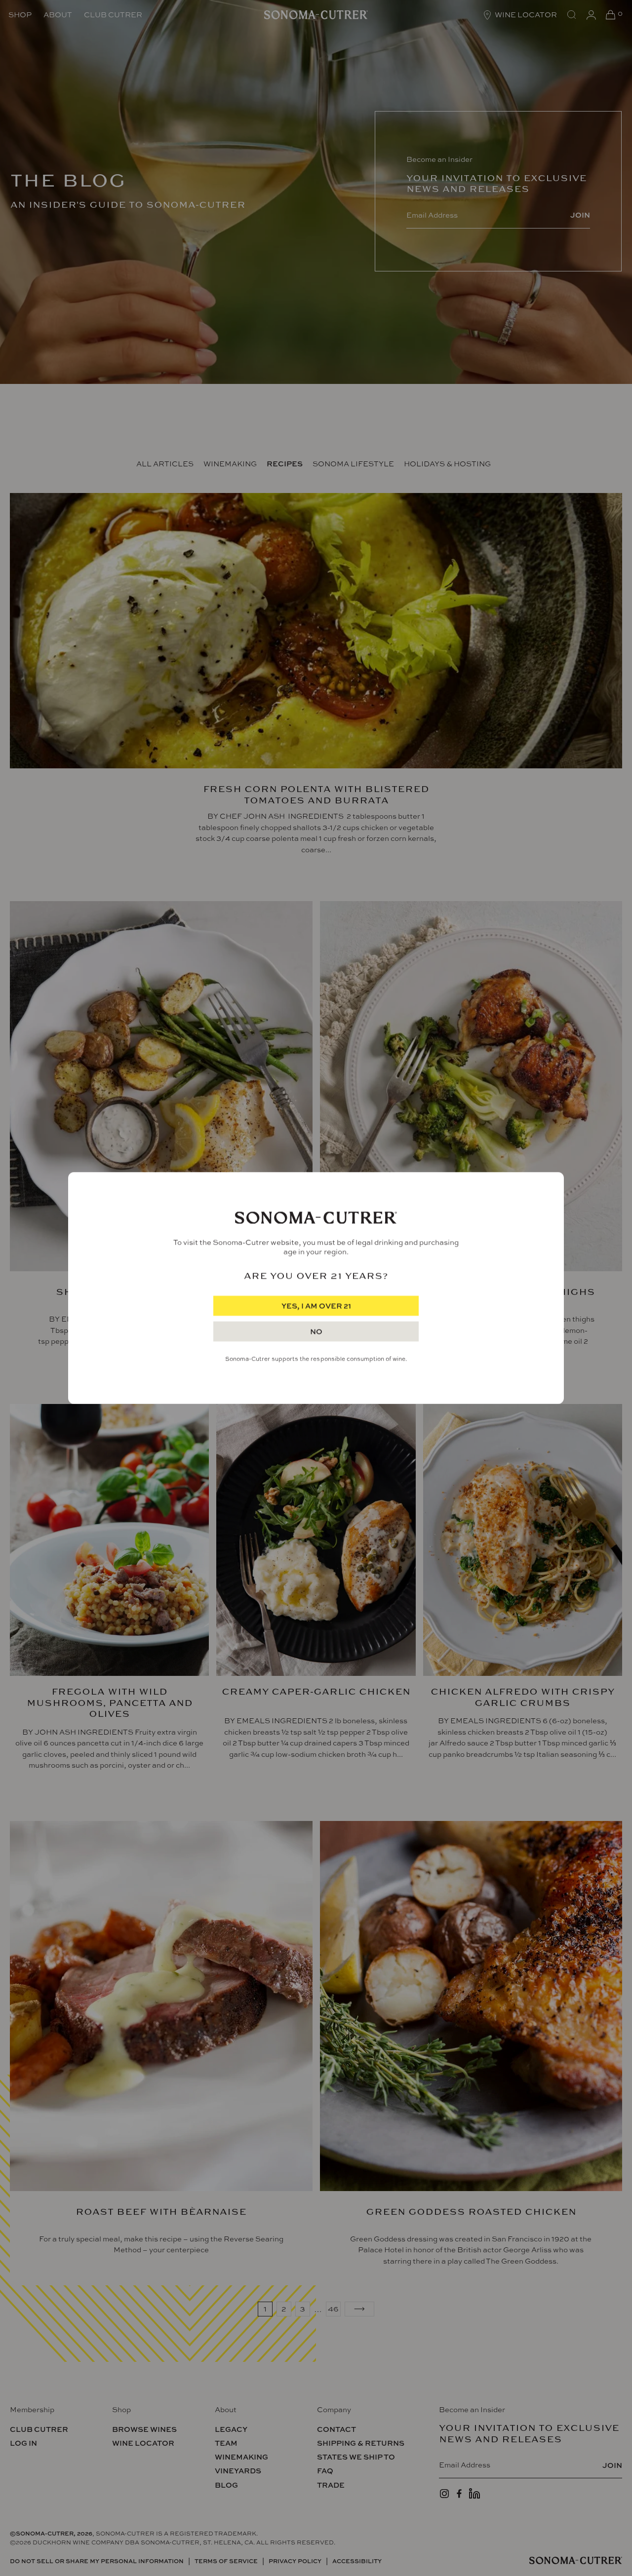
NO (316, 1332)
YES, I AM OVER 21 (316, 1306)
